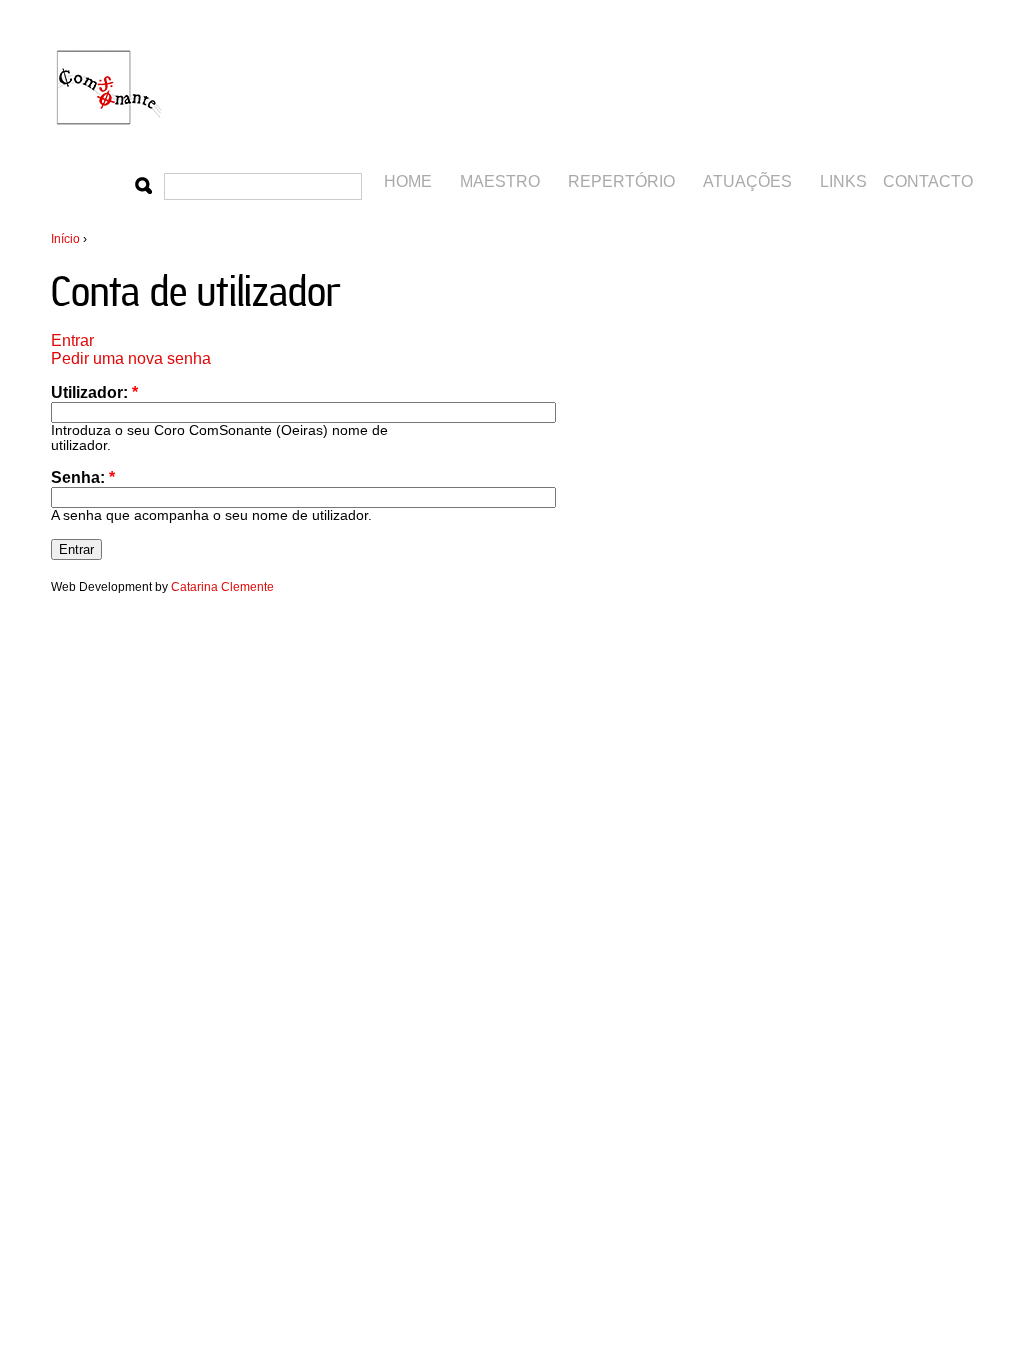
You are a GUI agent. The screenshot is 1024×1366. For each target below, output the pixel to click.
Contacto (928, 181)
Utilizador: (94, 392)
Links (843, 181)
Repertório (621, 181)
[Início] (111, 143)
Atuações (747, 181)
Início (65, 239)
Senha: (83, 477)
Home (408, 181)
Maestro (500, 181)
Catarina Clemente (222, 587)
